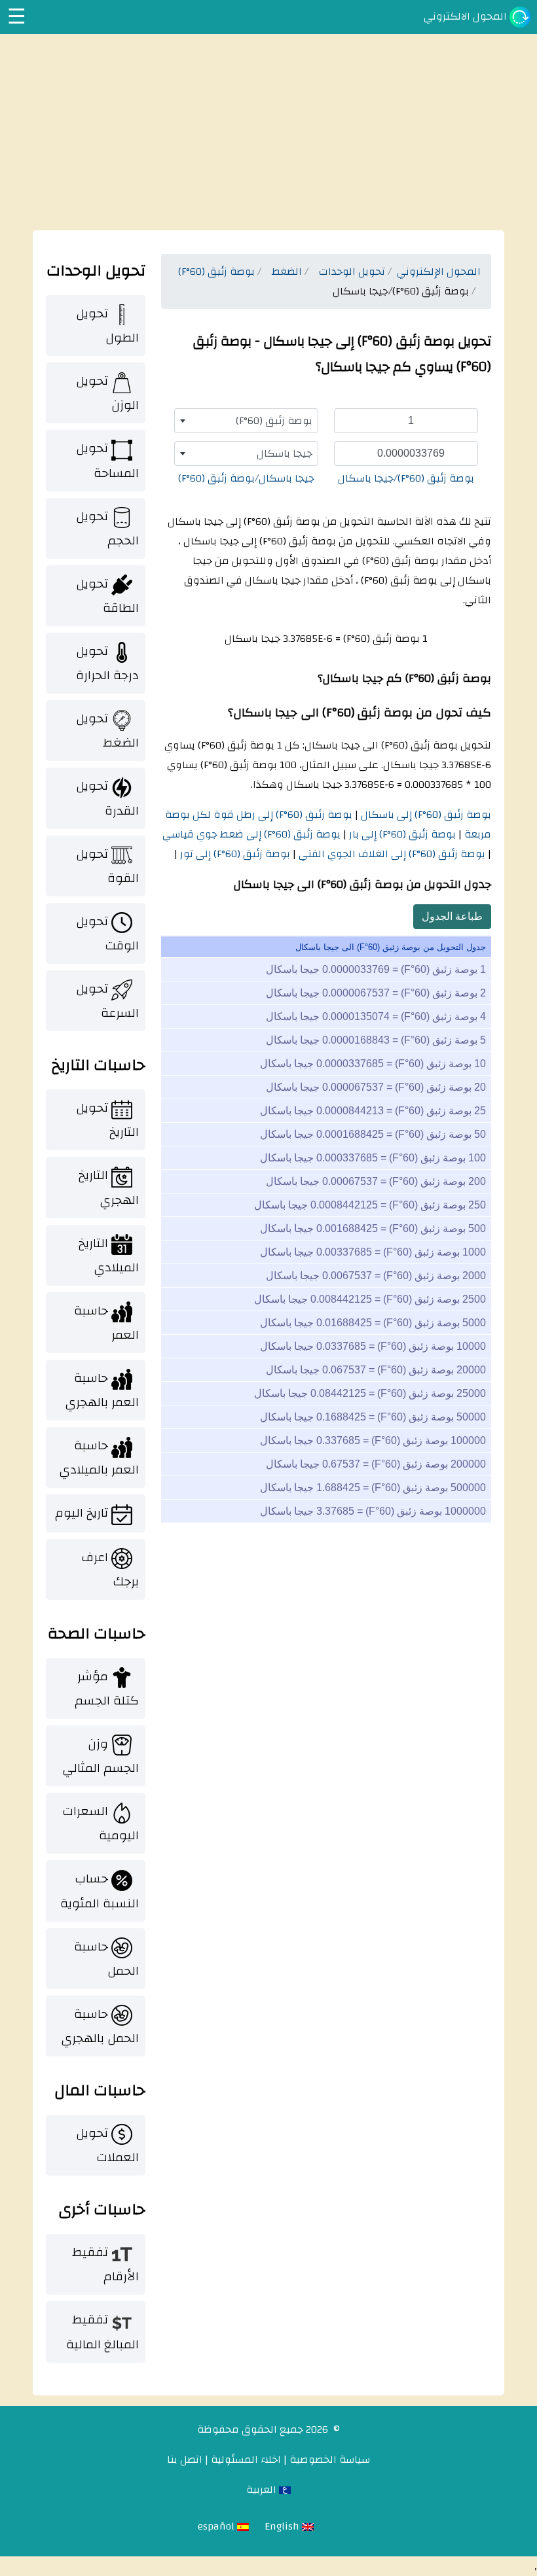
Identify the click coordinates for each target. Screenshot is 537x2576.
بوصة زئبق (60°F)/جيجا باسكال (406, 478)
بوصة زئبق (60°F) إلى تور (234, 854)
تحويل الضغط (107, 731)
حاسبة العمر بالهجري (102, 1390)
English (283, 2526)
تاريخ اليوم (82, 1513)
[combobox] (246, 421)
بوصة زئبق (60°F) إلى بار (401, 834)
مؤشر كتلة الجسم (107, 1688)
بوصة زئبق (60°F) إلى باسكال (425, 815)
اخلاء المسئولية (246, 2460)
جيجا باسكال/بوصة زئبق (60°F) (246, 478)
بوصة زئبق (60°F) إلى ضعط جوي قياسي (251, 834)
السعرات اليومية (101, 1823)
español (217, 2526)
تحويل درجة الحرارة (107, 663)
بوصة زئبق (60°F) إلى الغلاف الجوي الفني (391, 854)
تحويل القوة (107, 866)
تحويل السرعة (107, 1001)
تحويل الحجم (107, 528)
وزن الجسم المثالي (101, 1756)
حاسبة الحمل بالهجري (100, 2026)
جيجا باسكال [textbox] (285, 453)
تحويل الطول (107, 326)
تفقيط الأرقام (105, 2264)
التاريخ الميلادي (109, 1255)
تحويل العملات (107, 2145)
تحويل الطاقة (107, 596)
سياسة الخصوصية (330, 2460)
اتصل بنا (185, 2460)
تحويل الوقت (107, 933)
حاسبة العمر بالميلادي (99, 1457)
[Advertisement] (268, 132)
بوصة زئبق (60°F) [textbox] (274, 421)
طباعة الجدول (452, 916)
